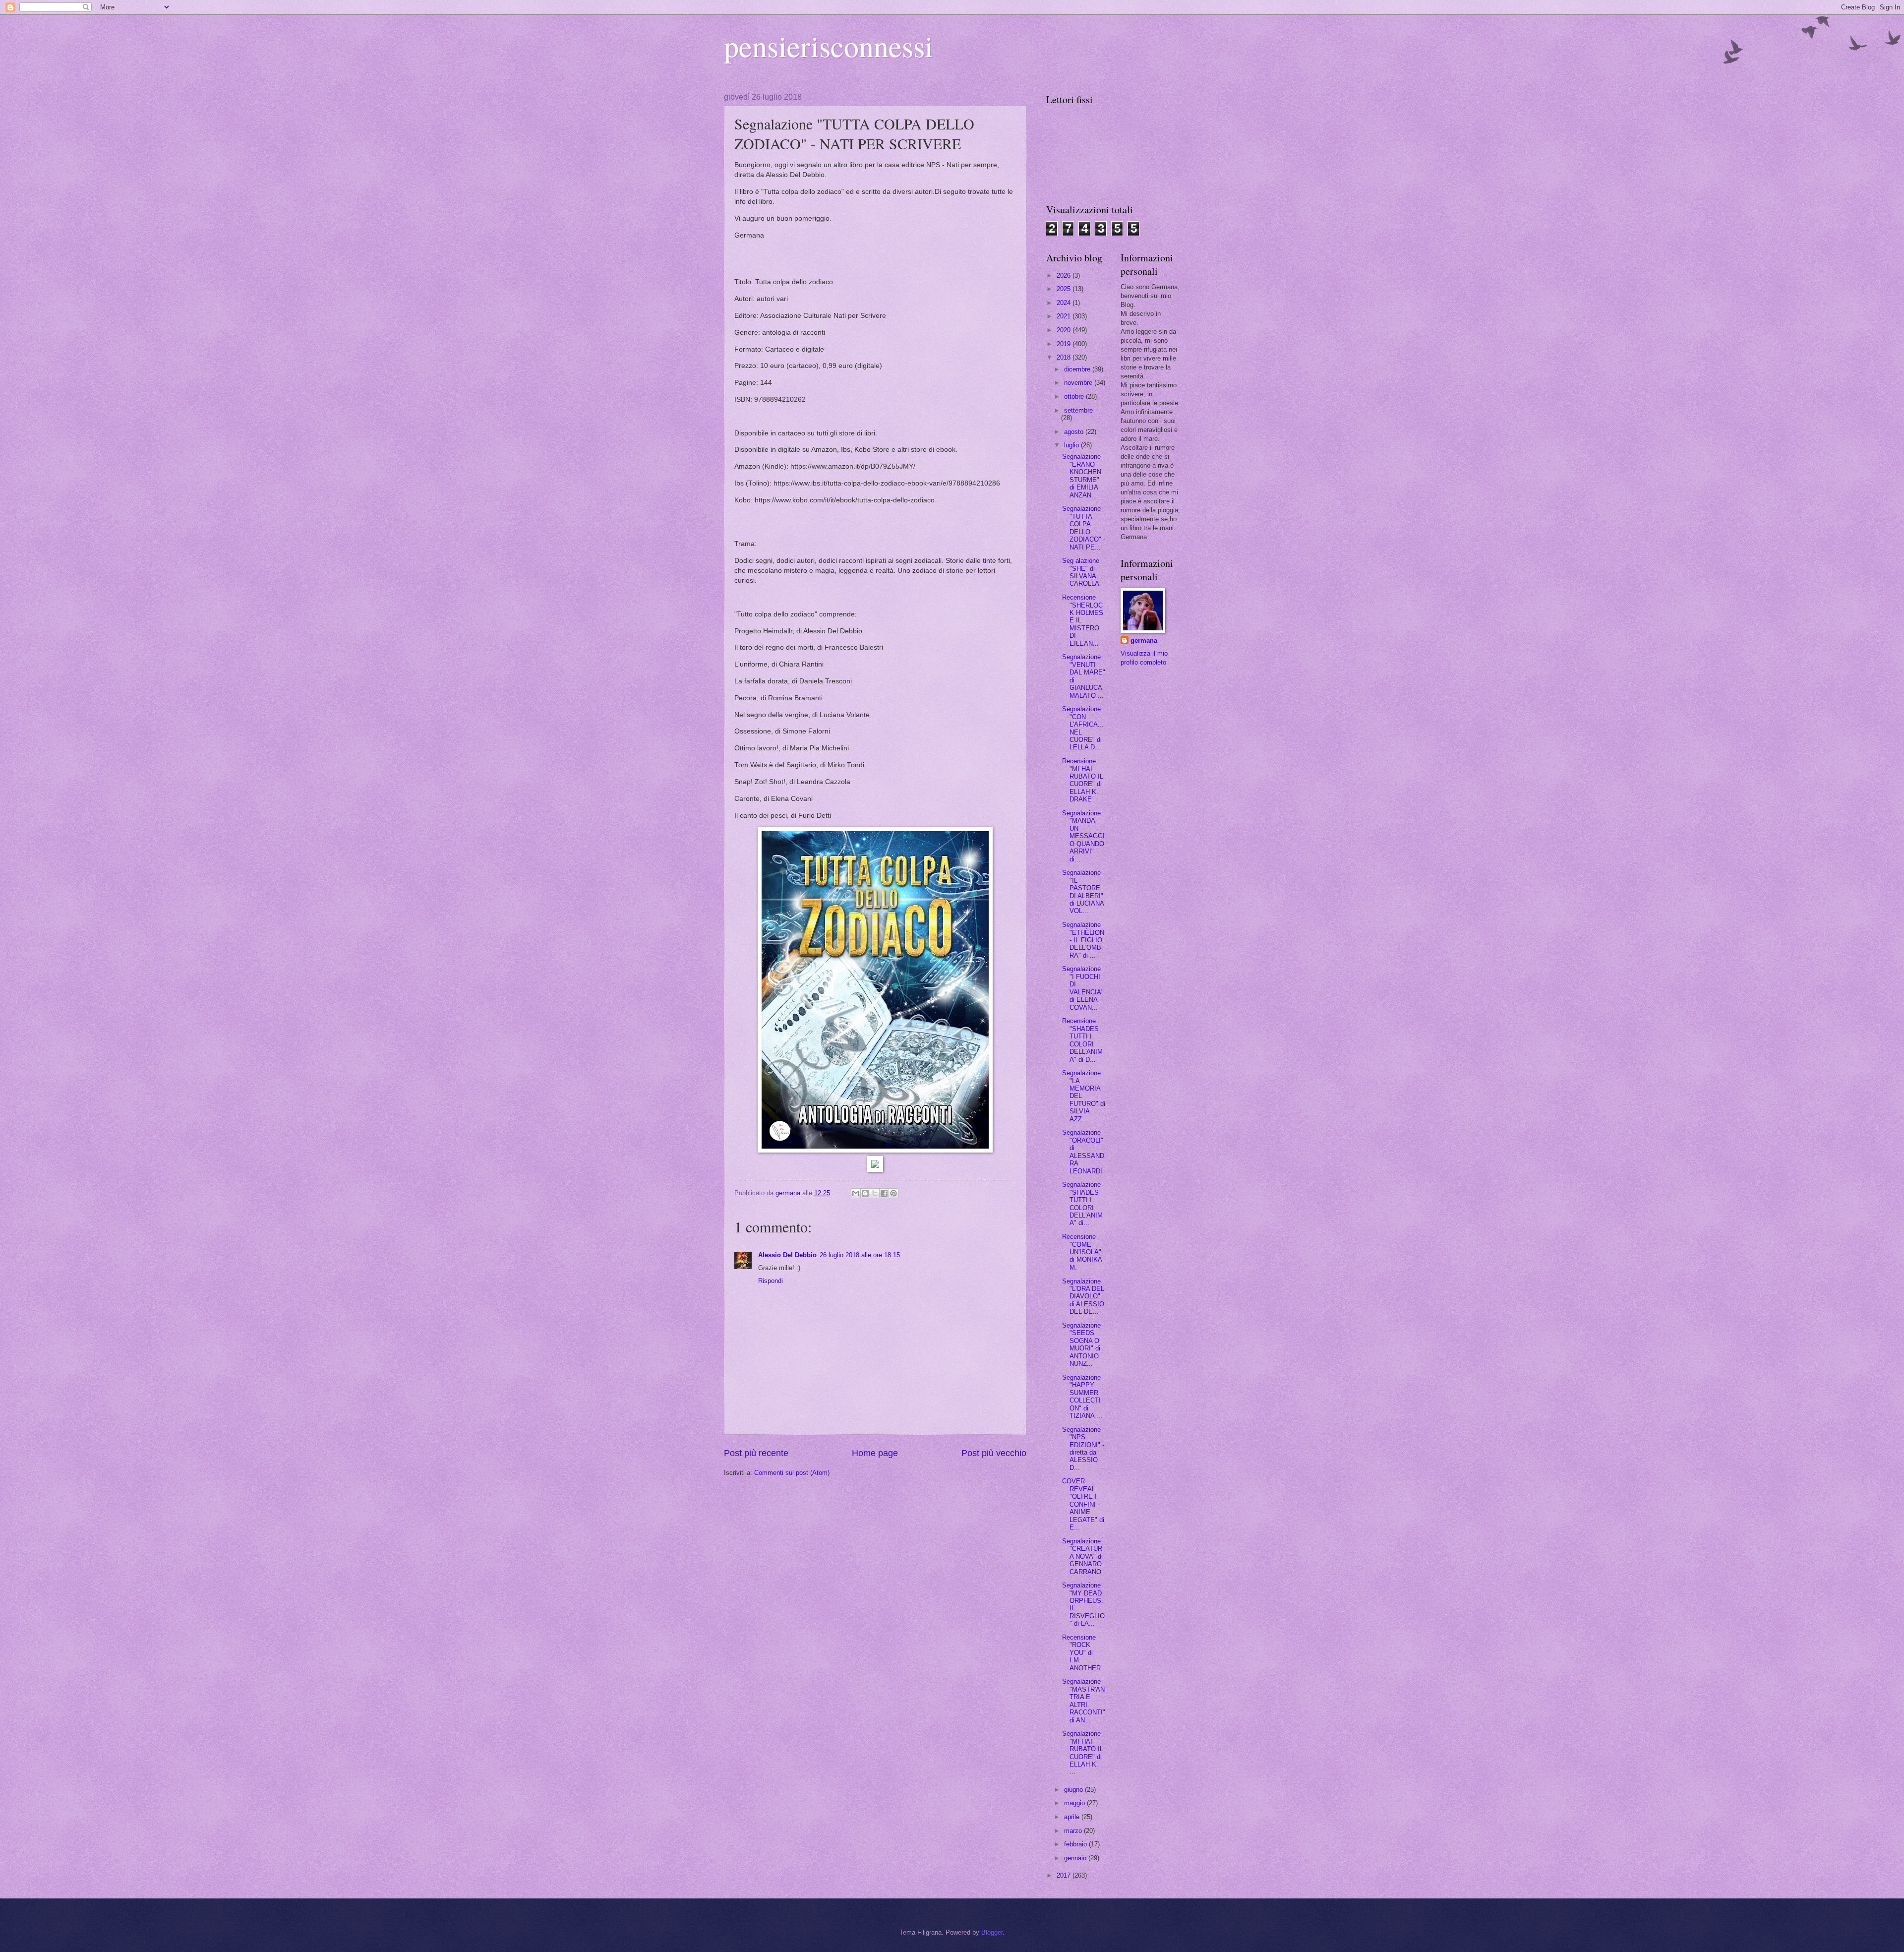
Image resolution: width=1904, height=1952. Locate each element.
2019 (1065, 344)
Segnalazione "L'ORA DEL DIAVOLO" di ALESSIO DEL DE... (1083, 1297)
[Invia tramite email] (856, 1193)
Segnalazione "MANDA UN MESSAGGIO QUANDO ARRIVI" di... (1083, 836)
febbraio (1076, 1844)
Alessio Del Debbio (787, 1255)
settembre (1078, 410)
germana (1144, 640)
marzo (1074, 1831)
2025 (1065, 289)
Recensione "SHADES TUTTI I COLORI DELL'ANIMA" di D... (1082, 1040)
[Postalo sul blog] (865, 1193)
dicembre (1078, 369)
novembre (1079, 383)
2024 (1065, 303)
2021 (1065, 316)
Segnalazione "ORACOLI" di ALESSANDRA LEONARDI (1083, 1152)
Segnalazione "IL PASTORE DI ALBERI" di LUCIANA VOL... (1083, 892)
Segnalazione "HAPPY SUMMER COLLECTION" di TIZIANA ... (1082, 1397)
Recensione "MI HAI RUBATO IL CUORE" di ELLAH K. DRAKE (1083, 780)
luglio (1072, 445)
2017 (1065, 1875)
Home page (875, 1453)
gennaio (1076, 1858)
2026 (1065, 275)
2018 (1065, 357)
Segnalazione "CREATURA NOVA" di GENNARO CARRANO (1082, 1556)
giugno (1074, 1790)
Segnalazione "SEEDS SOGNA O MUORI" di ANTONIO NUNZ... (1081, 1344)
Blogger (992, 1932)
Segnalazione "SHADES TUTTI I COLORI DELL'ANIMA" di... (1082, 1204)
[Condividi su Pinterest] (893, 1193)
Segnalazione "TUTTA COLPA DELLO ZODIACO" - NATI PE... (1084, 528)
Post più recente (756, 1453)
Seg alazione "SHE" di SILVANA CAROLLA (1081, 572)
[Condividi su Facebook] (884, 1193)
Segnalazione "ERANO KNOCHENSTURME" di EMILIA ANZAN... (1082, 476)
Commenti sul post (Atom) (792, 1473)
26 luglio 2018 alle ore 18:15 (860, 1255)
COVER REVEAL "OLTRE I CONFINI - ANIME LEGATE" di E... (1083, 1504)
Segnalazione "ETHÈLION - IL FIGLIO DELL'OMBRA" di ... (1083, 940)
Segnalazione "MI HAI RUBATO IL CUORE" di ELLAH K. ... (1083, 1753)
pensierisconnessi (829, 46)
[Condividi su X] (875, 1193)
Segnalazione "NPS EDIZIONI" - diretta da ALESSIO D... (1083, 1449)
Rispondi (771, 1281)
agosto (1075, 432)
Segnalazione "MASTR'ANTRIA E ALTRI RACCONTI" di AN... (1084, 1701)
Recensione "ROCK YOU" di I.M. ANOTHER (1081, 1653)
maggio (1075, 1803)
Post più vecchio (994, 1453)
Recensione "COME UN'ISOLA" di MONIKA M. (1082, 1252)
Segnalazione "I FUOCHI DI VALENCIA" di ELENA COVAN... (1083, 988)
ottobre (1075, 396)
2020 (1065, 330)
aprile (1073, 1817)
